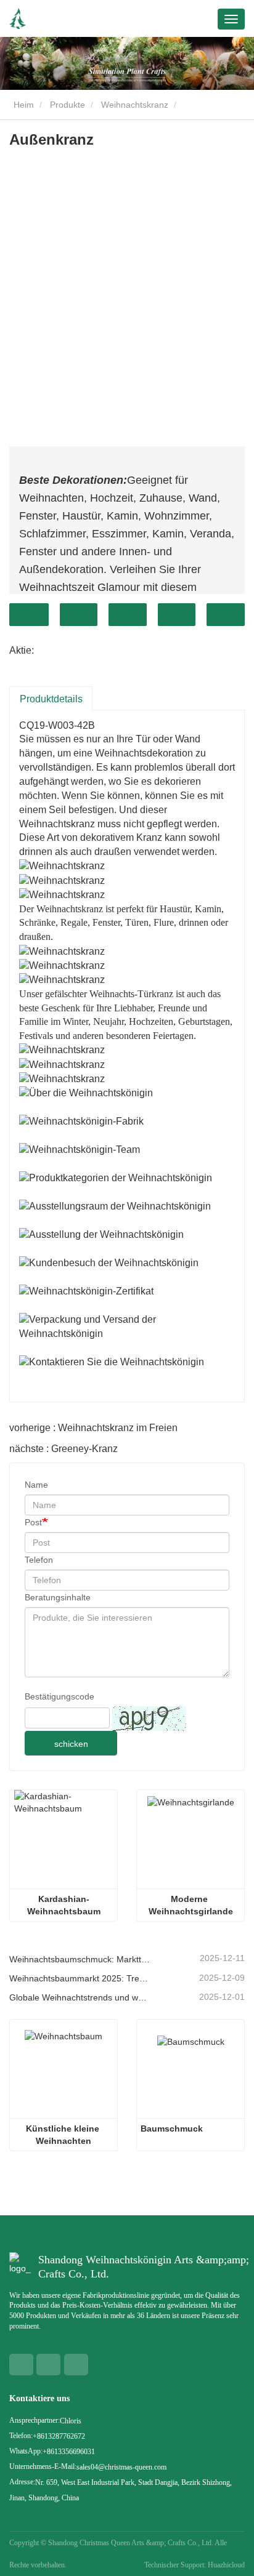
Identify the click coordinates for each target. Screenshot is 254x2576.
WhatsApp (79, 615)
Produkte (68, 105)
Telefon (39, 1560)
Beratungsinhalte (58, 1597)
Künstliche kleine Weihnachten (64, 2135)
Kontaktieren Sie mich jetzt (29, 615)
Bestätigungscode (59, 1696)
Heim (23, 105)
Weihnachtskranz (135, 105)
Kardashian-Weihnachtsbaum (64, 1905)
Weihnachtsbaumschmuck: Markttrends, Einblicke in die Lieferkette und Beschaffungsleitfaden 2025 (80, 1959)
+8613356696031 (69, 2452)
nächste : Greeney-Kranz (63, 1449)
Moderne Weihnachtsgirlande (191, 1905)
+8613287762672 (59, 2436)
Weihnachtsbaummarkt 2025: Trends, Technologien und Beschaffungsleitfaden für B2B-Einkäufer (80, 1978)
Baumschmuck (172, 2129)
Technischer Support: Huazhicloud (195, 2565)
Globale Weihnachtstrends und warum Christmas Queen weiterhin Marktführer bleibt (80, 1997)
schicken (71, 1744)
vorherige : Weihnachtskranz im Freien (93, 1428)
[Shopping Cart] (175, 20)
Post (33, 1522)
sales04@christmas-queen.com (121, 2467)
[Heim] (18, 19)
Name (36, 1485)
